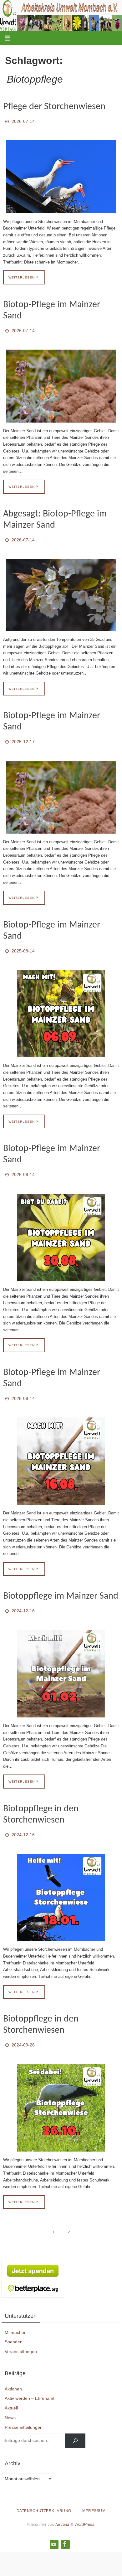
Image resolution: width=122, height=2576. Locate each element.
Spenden (14, 2325)
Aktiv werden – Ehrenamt (30, 2381)
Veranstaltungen (21, 2334)
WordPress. (85, 2507)
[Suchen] (75, 2423)
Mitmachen (16, 2315)
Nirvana (62, 2507)
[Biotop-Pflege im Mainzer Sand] (61, 383)
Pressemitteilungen (24, 2410)
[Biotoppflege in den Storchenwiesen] (61, 1882)
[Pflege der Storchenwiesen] (61, 175)
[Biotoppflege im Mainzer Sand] (61, 1660)
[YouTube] (54, 2527)
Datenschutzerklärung (44, 2493)
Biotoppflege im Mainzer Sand (61, 1584)
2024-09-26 (23, 2029)
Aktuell (11, 2390)
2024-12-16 (23, 1598)
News (10, 2400)
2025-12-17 (23, 736)
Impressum (94, 2493)
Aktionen (13, 2371)
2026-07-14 (23, 121)
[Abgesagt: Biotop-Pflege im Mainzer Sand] (61, 590)
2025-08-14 (23, 943)
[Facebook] (65, 2527)
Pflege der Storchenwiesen (54, 107)
